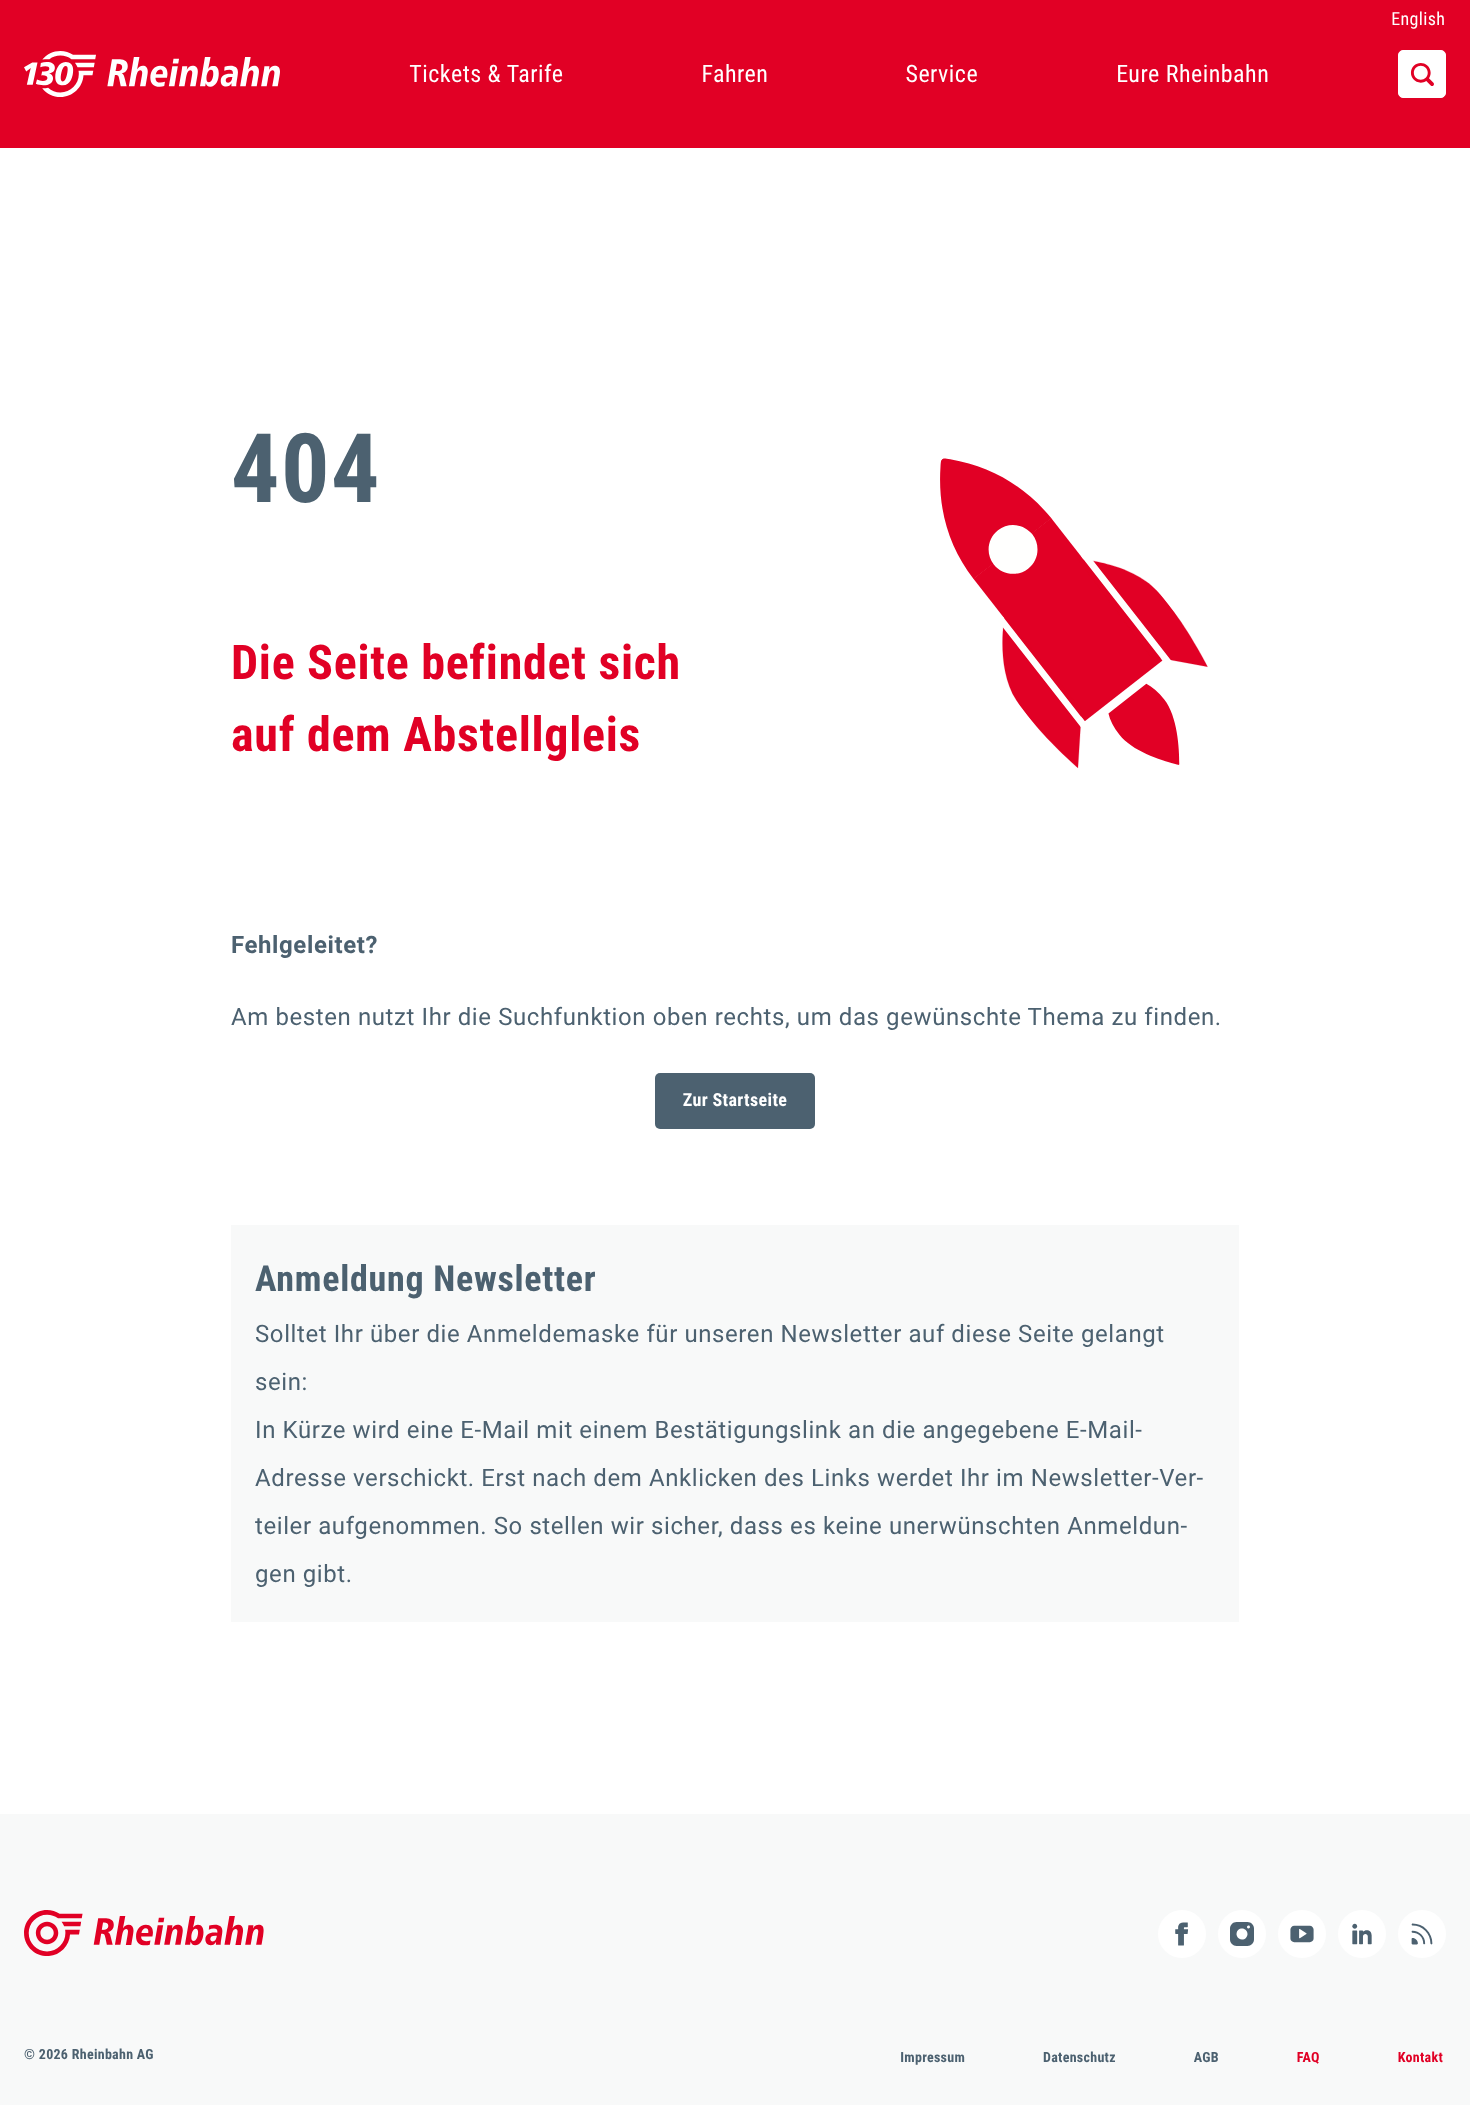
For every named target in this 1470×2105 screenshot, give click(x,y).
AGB (1206, 2058)
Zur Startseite (735, 1100)
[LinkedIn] (1362, 1934)
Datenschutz (1079, 2058)
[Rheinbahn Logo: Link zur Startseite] (152, 74)
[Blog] (1422, 1934)
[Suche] (1422, 74)
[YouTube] (1302, 1934)
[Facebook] (1182, 1934)
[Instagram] (1242, 1934)
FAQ (1308, 2058)
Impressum (932, 2058)
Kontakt (1420, 2058)
